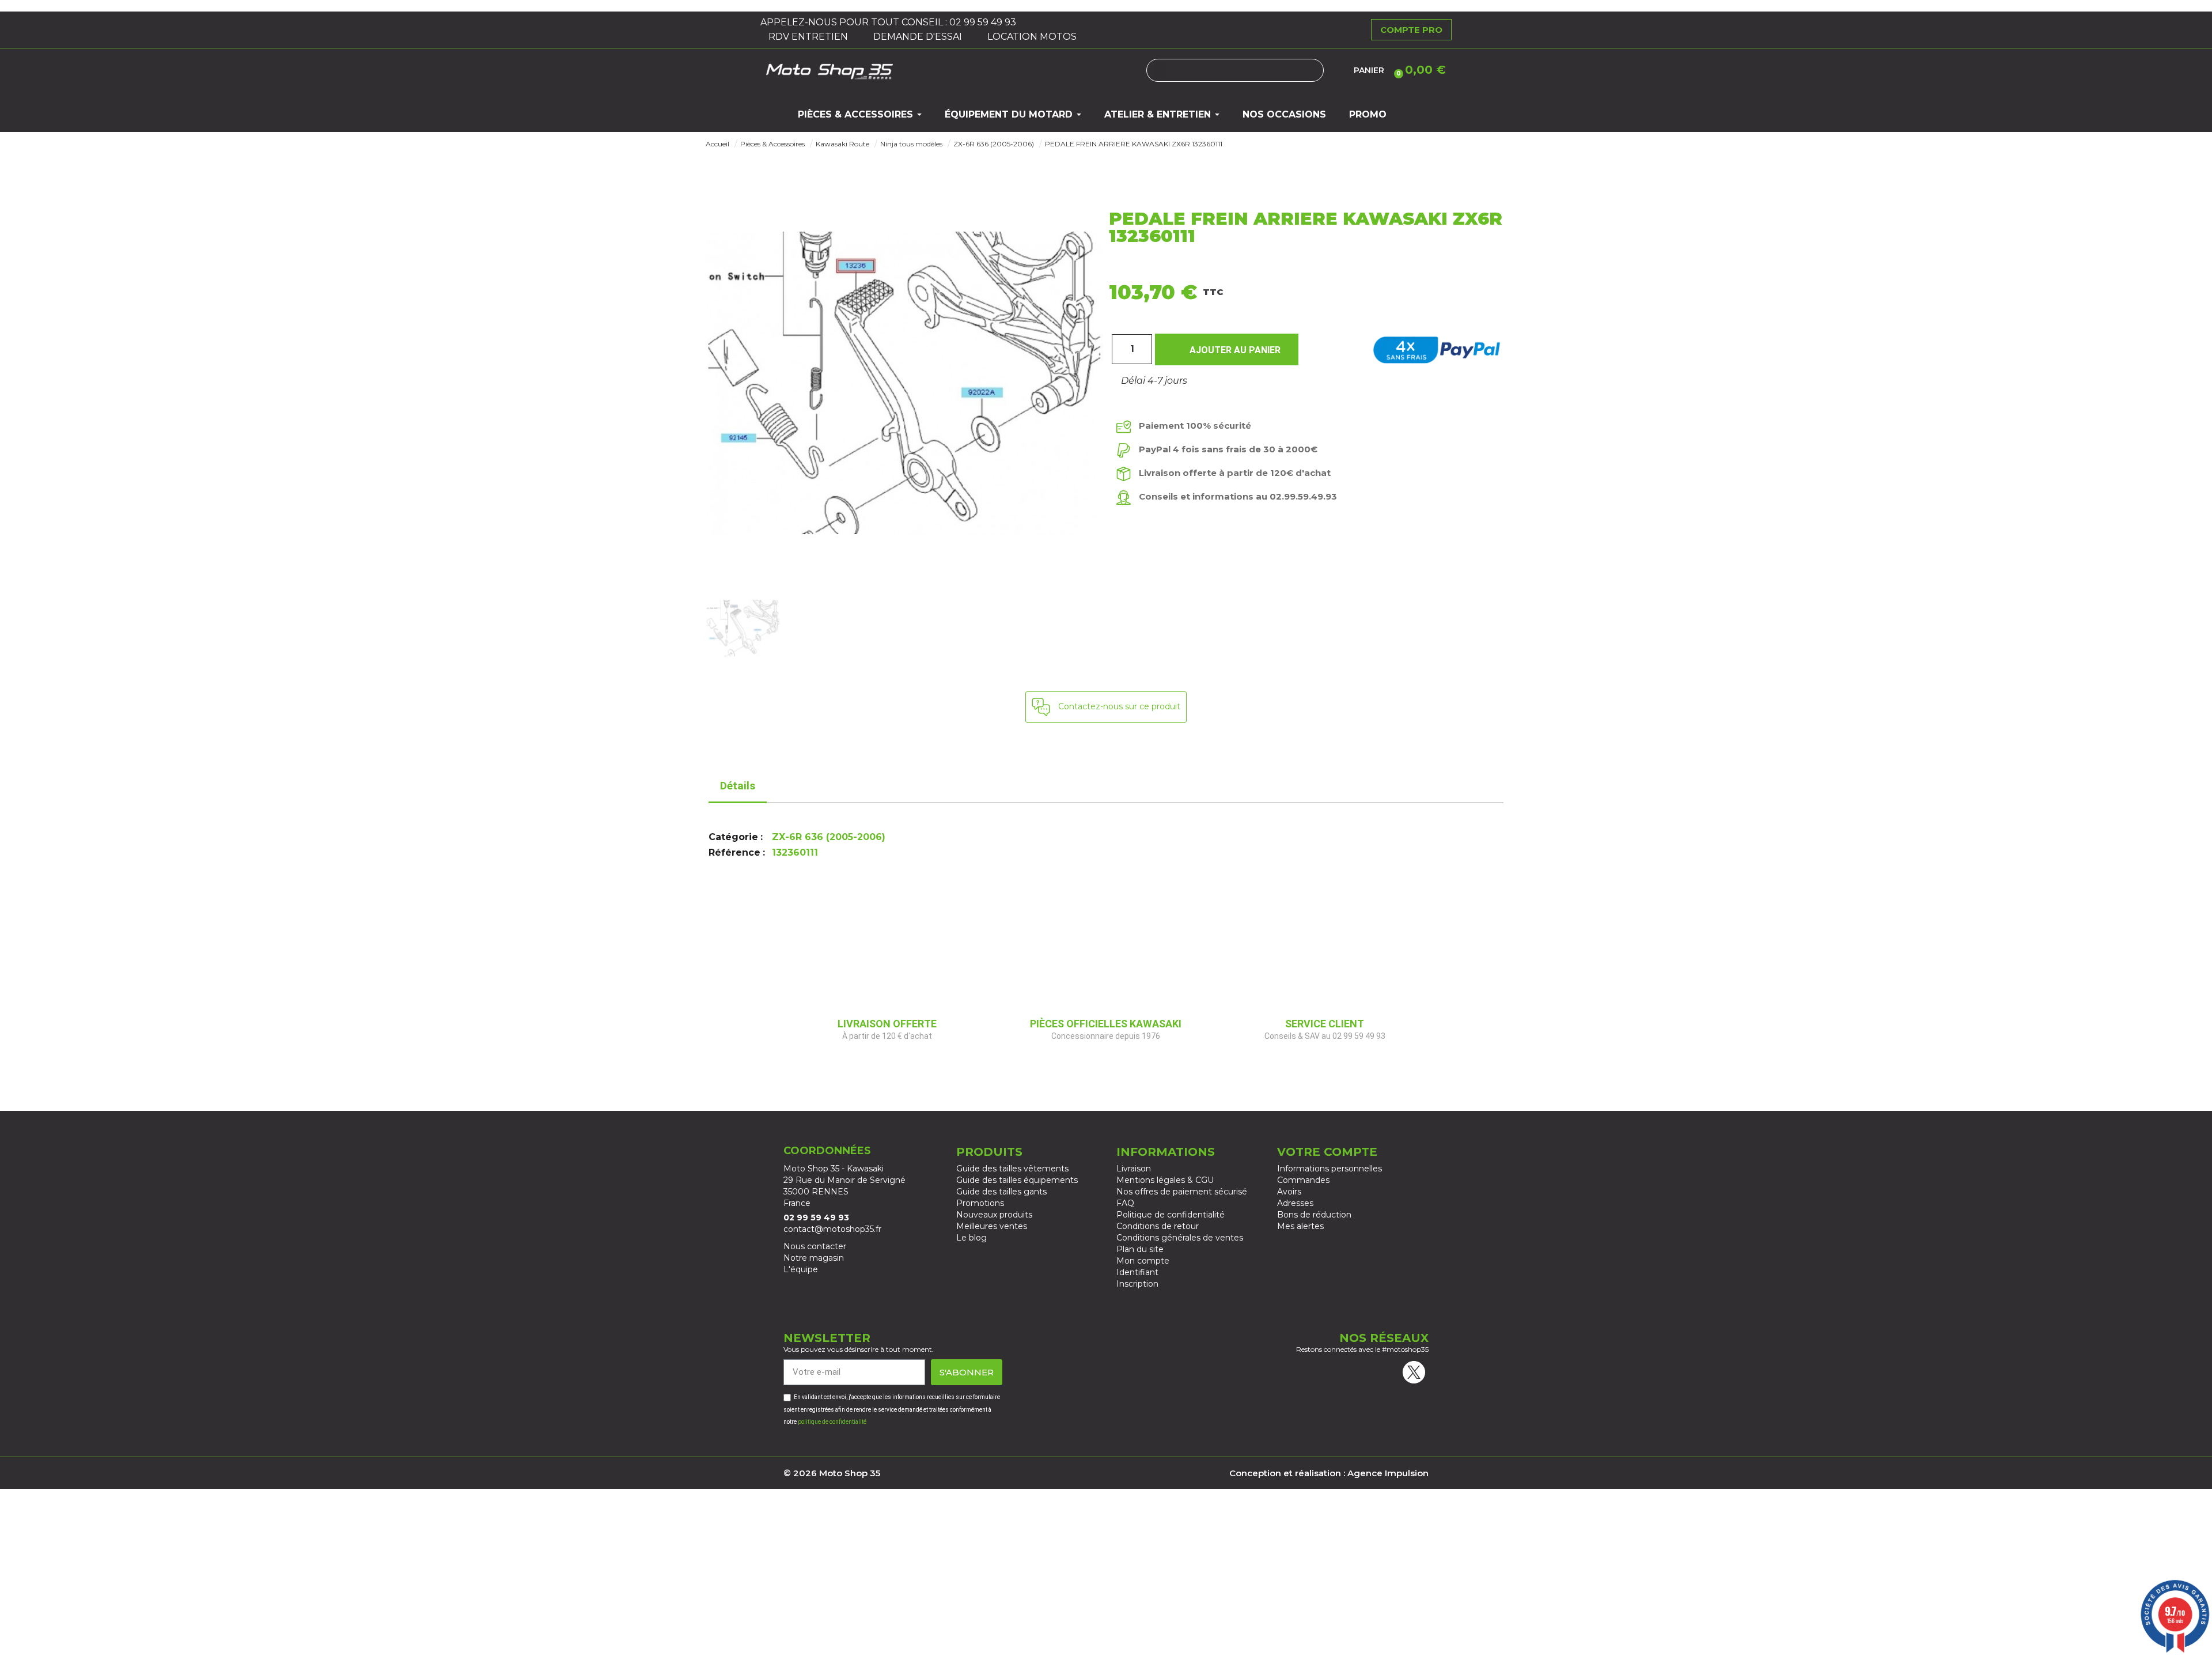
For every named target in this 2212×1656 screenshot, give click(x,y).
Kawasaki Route (842, 144)
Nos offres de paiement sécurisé (1182, 1192)
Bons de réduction (1314, 1215)
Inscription (1137, 1284)
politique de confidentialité (832, 1422)
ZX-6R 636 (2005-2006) (994, 144)
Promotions (980, 1203)
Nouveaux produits (994, 1215)
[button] (1418, 70)
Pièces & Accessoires (772, 144)
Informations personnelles (1330, 1169)
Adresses (1295, 1203)
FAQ (1125, 1203)
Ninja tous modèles (911, 144)
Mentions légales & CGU (1165, 1180)
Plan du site (1140, 1249)
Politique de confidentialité (1171, 1215)
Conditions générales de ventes (1180, 1238)
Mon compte (1143, 1261)
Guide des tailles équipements (1017, 1180)
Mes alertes (1300, 1226)
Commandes (1303, 1180)
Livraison (1134, 1169)
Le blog (971, 1238)
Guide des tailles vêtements (1012, 1169)
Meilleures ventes (992, 1226)
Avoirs (1289, 1192)
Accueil (717, 144)
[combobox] (1235, 70)
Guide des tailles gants (1001, 1192)
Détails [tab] (738, 786)
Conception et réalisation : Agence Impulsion (1329, 1473)
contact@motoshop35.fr (832, 1229)
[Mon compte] (1339, 70)
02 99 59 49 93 (984, 22)
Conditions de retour (1158, 1226)
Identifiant (1137, 1272)
